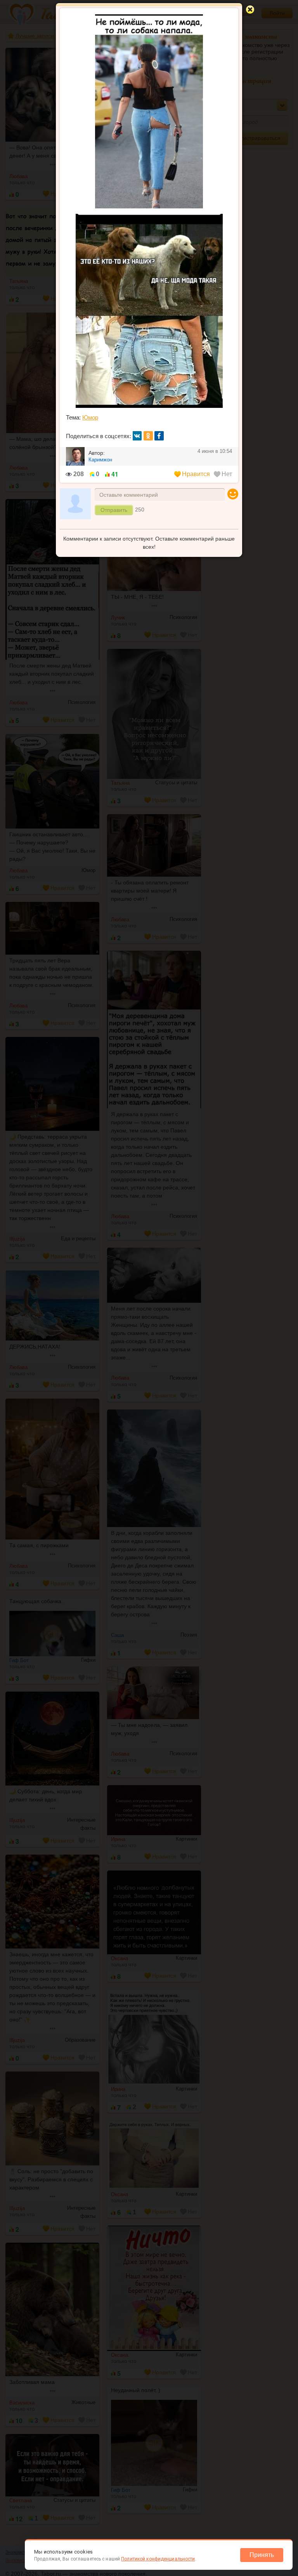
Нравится (196, 474)
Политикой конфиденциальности (158, 2559)
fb (159, 436)
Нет (227, 474)
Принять (262, 2555)
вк (137, 436)
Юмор (90, 417)
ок (148, 436)
